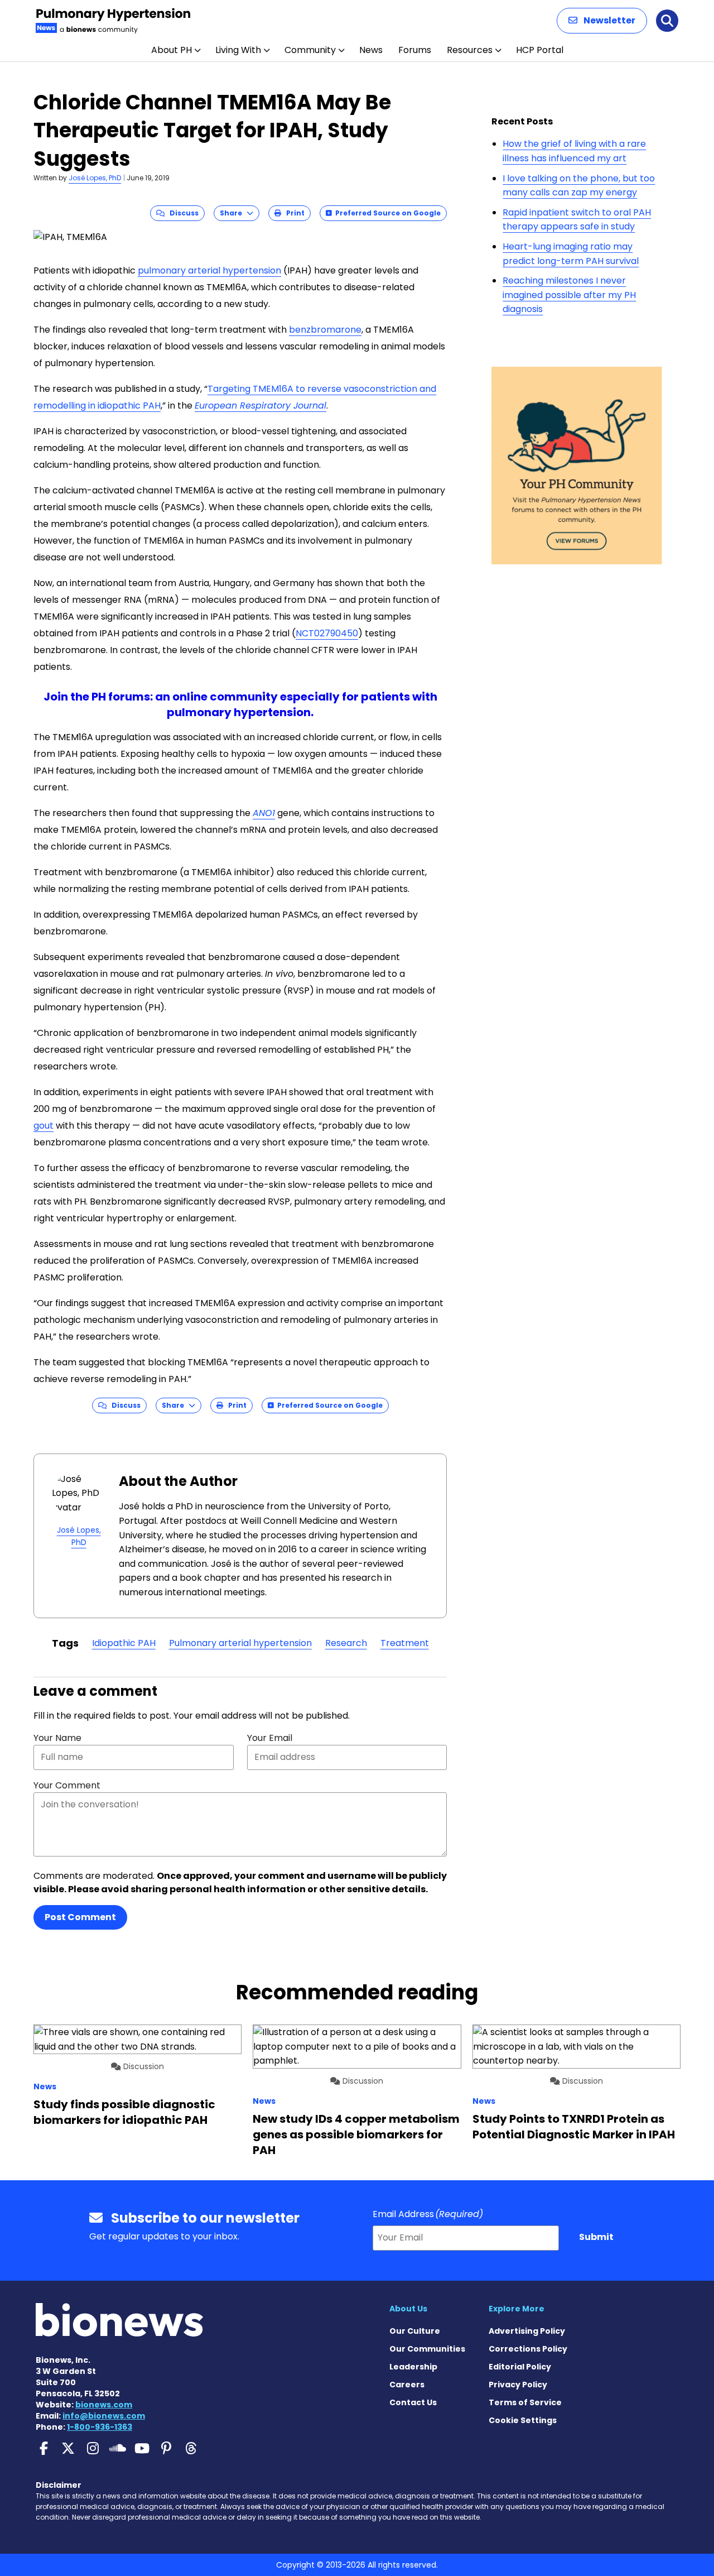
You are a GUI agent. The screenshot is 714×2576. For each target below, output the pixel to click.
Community (310, 50)
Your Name (57, 1738)
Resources (470, 50)
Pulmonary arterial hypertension (240, 1643)
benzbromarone (325, 330)
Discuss (182, 213)
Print (293, 213)
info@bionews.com (104, 2416)
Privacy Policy (518, 2385)
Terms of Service (525, 2402)
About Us (408, 2309)
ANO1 (264, 813)
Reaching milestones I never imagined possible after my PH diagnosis (569, 295)
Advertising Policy (527, 2331)
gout (44, 1126)
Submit (596, 2237)
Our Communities (427, 2349)
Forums (415, 50)
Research (346, 1643)
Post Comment (80, 1917)
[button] (602, 21)
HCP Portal (540, 50)
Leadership (413, 2367)
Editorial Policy (520, 2367)
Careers (407, 2385)
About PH (172, 50)
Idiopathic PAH (124, 1643)
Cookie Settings (523, 2420)
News (371, 50)
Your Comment (67, 1785)
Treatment (405, 1643)
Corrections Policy (528, 2349)
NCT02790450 (327, 633)
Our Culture (415, 2331)
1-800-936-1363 (100, 2427)
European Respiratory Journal (260, 406)
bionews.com (104, 2405)
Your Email (270, 1738)
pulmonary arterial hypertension (209, 270)
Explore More (517, 2309)
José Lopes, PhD (95, 178)
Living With (238, 50)
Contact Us (413, 2402)
